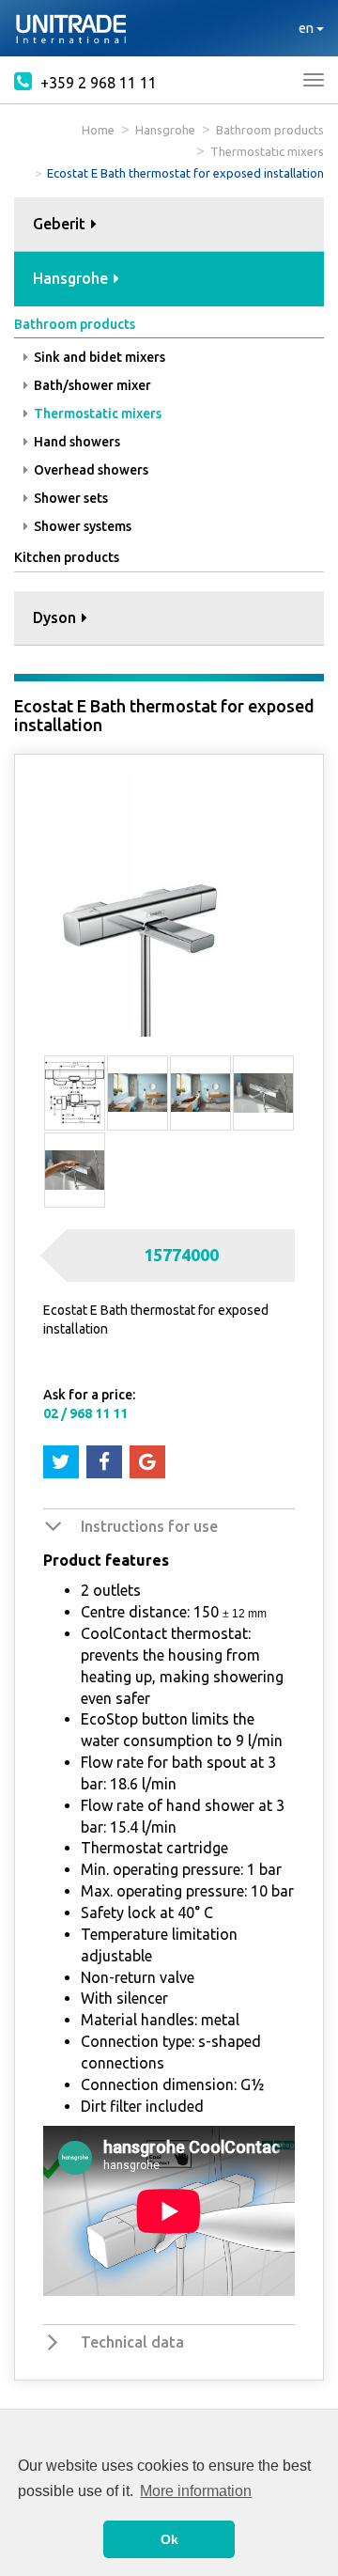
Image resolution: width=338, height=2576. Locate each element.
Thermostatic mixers (267, 151)
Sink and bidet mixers (98, 357)
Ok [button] (169, 2539)
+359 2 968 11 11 (97, 83)
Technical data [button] (132, 2342)
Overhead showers (90, 470)
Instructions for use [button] (149, 1526)
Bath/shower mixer (91, 385)
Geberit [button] (61, 224)
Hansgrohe (165, 130)
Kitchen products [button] (67, 557)
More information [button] (196, 2491)
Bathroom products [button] (75, 324)
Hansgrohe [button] (72, 278)
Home (98, 130)
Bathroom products (270, 130)
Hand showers (76, 442)
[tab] (169, 225)
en (307, 28)
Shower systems (81, 526)
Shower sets (69, 498)
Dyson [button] (56, 617)
